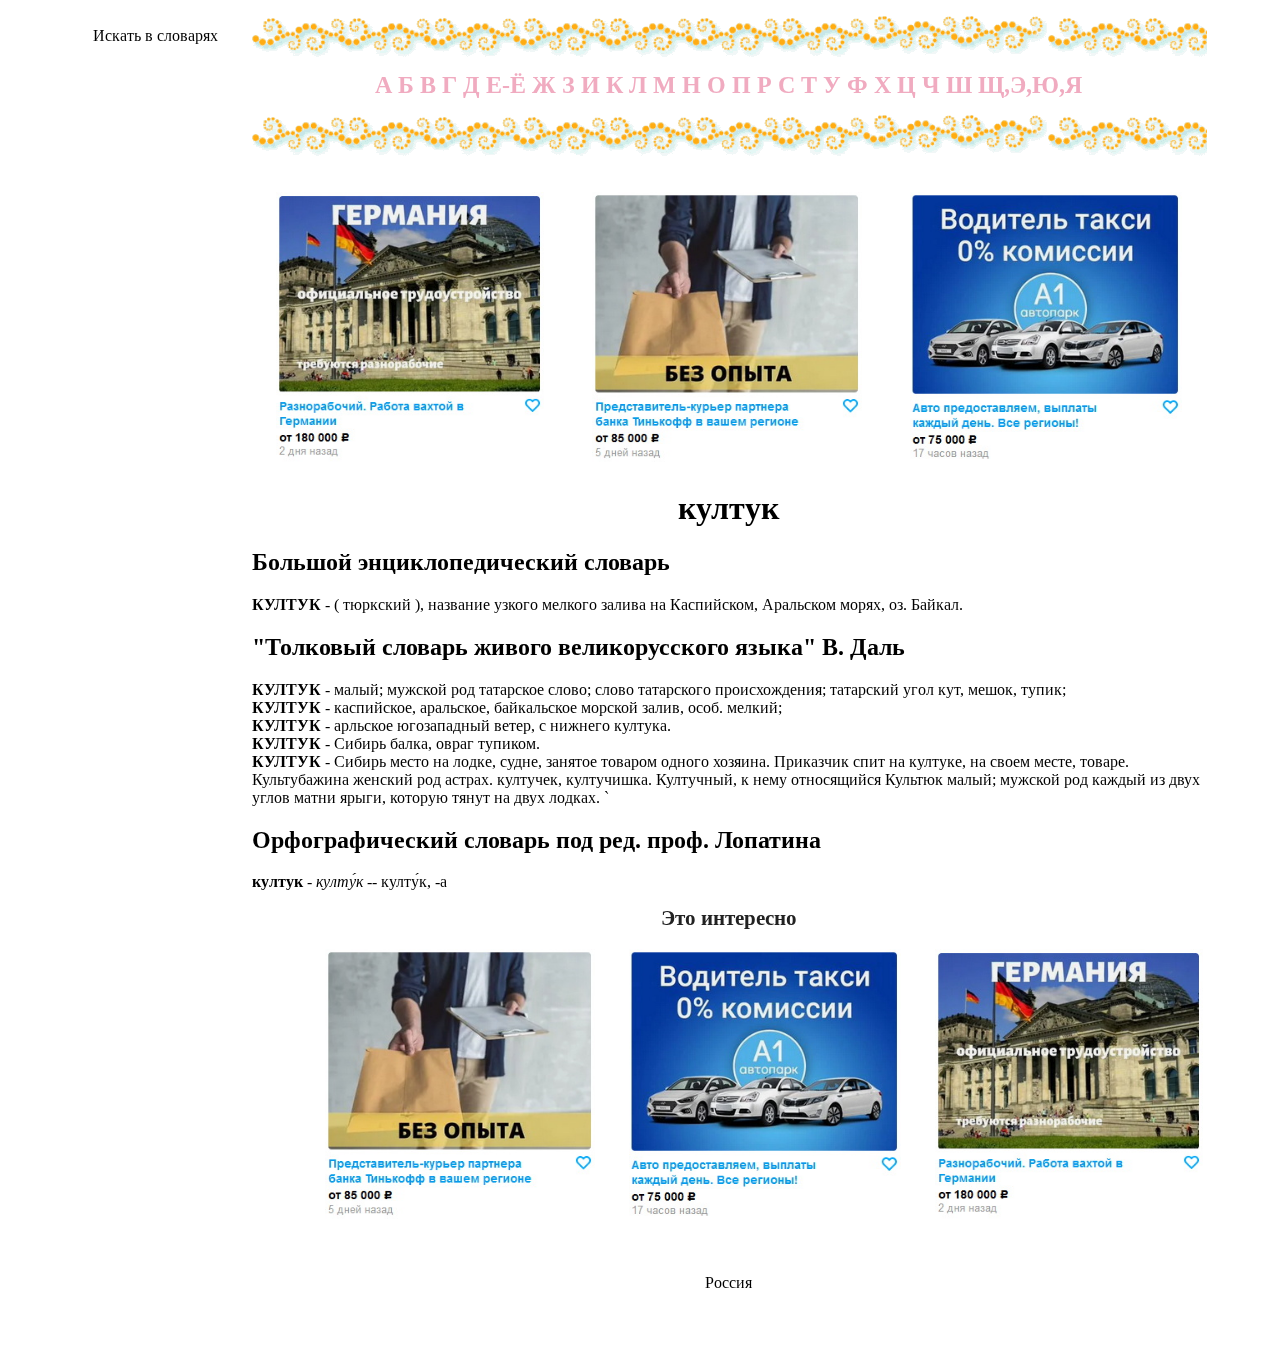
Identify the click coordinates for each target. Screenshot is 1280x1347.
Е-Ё (506, 85)
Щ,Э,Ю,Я (1030, 85)
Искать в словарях (155, 35)
